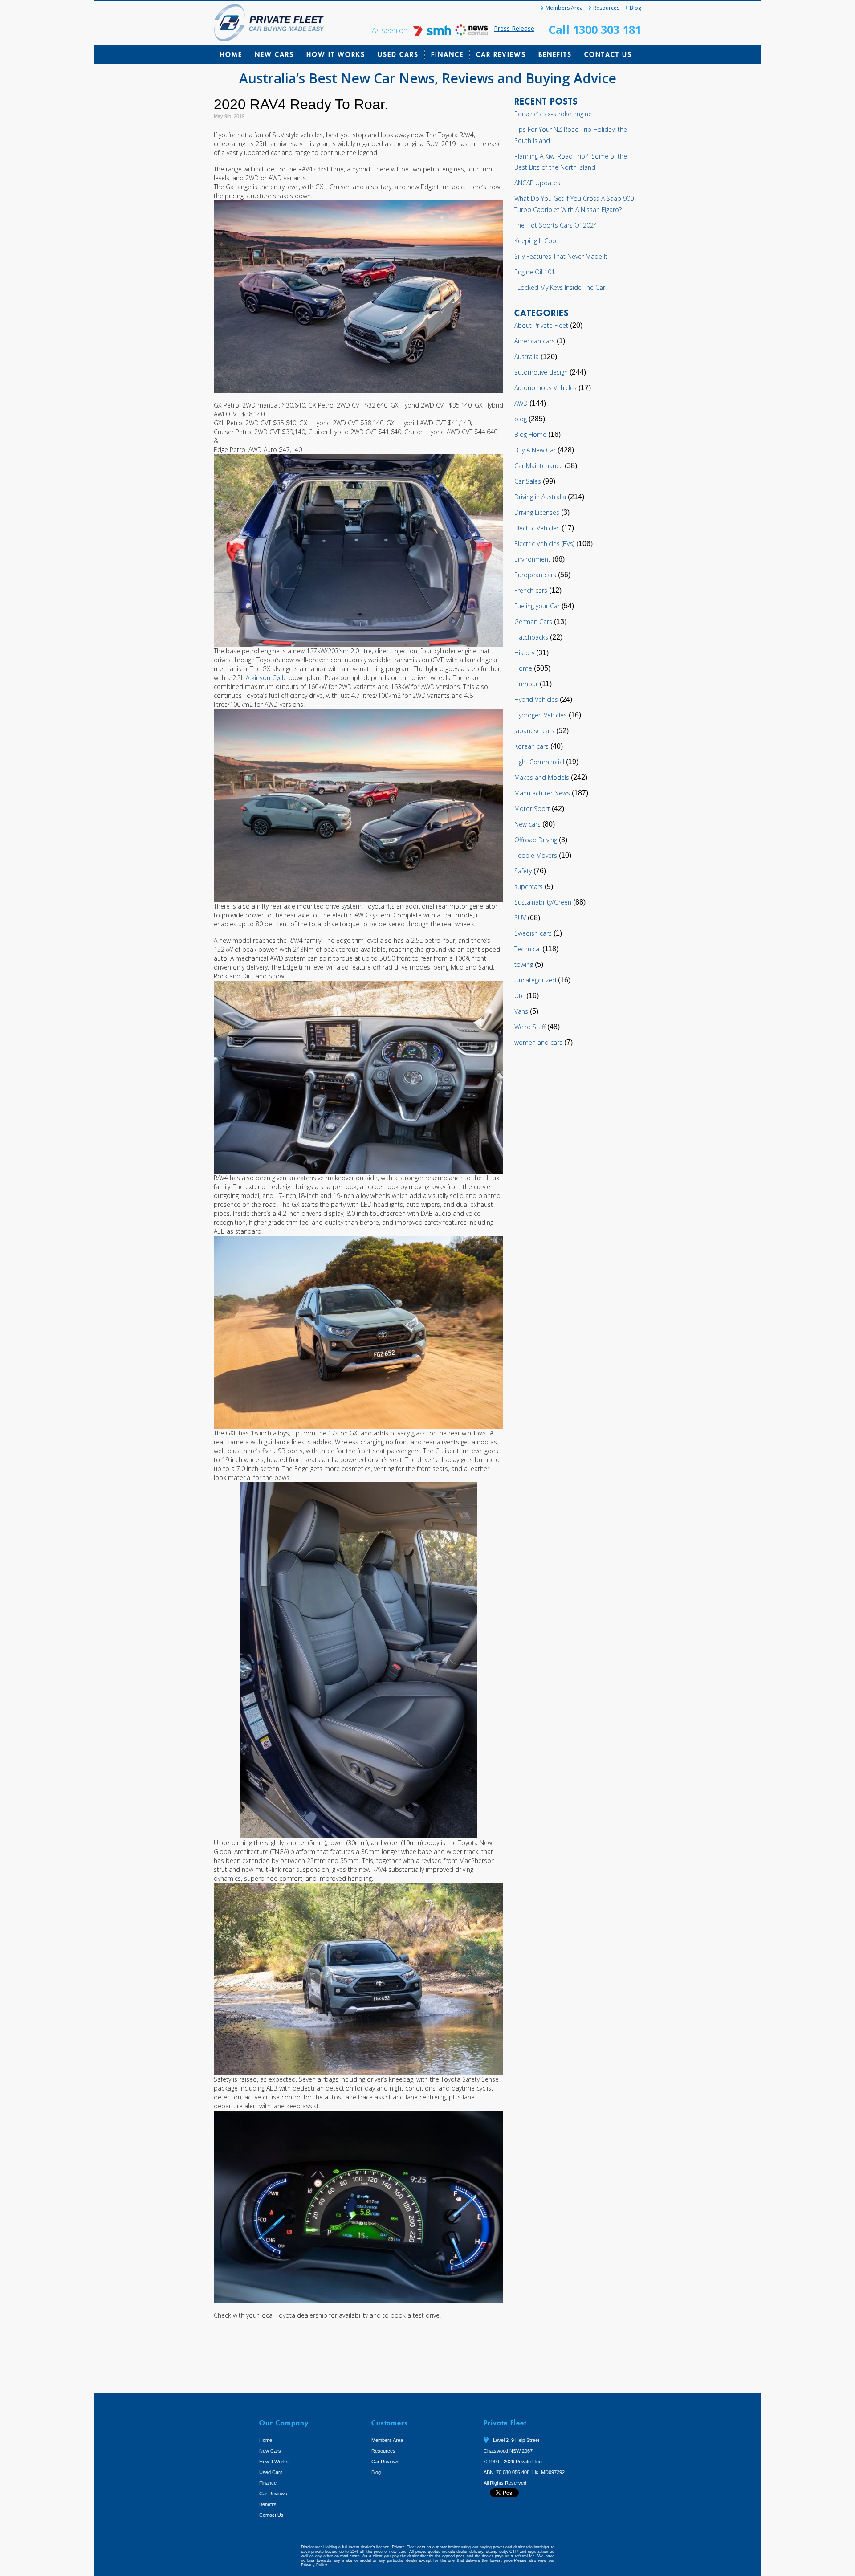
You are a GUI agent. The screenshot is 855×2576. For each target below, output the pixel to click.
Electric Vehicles (537, 528)
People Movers (536, 855)
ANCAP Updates (537, 183)
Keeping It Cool (536, 241)
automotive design (541, 372)
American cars (535, 341)
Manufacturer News (542, 793)
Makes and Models (542, 777)
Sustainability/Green (543, 902)
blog (521, 419)
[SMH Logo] (433, 33)
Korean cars (531, 746)
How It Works (336, 54)
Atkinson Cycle (266, 678)
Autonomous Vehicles (546, 388)
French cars (531, 590)
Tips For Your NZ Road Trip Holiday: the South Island (571, 135)
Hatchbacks (531, 637)
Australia (527, 357)
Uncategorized (535, 980)
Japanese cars (534, 731)
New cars (527, 824)
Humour (526, 684)
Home (231, 54)
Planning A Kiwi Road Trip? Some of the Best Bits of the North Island (571, 162)
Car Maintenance (539, 466)
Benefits (555, 54)
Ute (519, 996)
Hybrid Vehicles (536, 699)
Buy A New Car (535, 450)
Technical (527, 949)
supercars (529, 887)
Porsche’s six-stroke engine (553, 114)
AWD (521, 403)
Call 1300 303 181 (595, 29)
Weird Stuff (530, 1027)
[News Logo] (472, 33)
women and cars (538, 1042)
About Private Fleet (541, 325)
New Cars (274, 54)
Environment (532, 559)
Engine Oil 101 (535, 272)
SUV (520, 918)
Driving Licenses (537, 512)
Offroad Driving (536, 840)
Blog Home (530, 434)
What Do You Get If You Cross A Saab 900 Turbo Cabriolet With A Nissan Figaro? (574, 204)
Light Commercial (539, 762)
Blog (635, 8)
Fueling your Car (537, 606)
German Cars (533, 622)
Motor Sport (532, 809)
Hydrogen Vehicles (541, 715)
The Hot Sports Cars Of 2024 (556, 225)
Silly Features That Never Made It (561, 256)
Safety (523, 871)
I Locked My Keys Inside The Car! (560, 287)
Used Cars (398, 54)
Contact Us (608, 54)
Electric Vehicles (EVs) (544, 544)
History (524, 653)
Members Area (564, 8)
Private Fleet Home (269, 23)
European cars (535, 575)
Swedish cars (533, 933)
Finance (447, 54)
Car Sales (528, 481)
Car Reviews (501, 54)
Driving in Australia (540, 497)
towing (524, 964)
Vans (521, 1011)
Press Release (514, 28)
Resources (606, 8)
